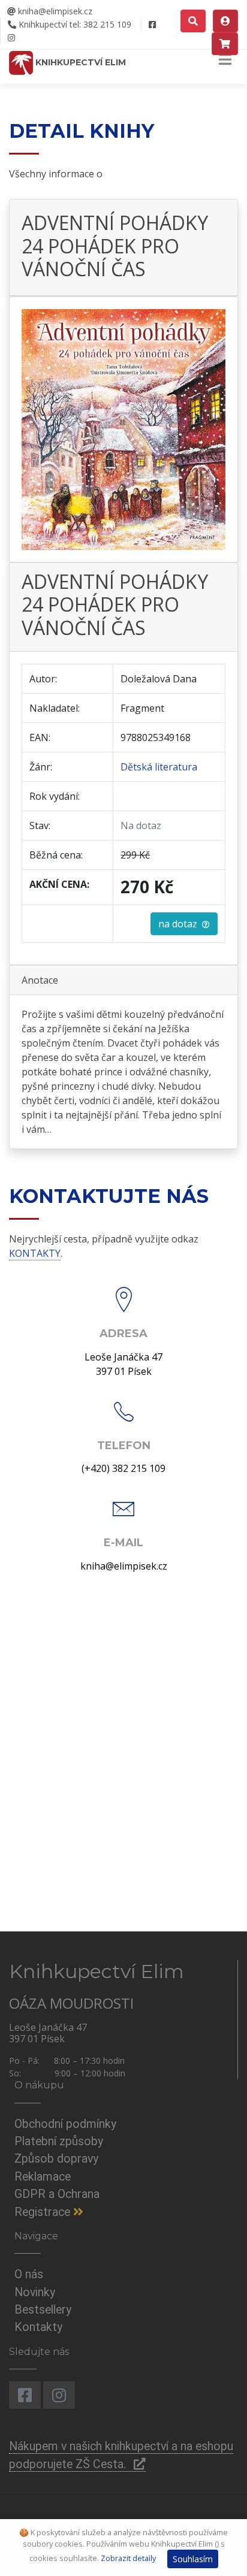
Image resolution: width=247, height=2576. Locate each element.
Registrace (44, 2212)
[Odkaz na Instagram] (11, 38)
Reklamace (43, 2177)
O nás (29, 2274)
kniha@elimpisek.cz (54, 11)
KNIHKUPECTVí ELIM (79, 62)
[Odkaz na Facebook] (152, 25)
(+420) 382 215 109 (123, 1468)
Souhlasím (193, 2559)
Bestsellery (43, 2310)
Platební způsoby (59, 2141)
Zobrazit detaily (128, 2558)
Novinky (35, 2292)
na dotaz (180, 924)
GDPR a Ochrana (57, 2194)
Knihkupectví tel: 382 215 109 (74, 24)
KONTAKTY (35, 1253)
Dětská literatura (159, 767)
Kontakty (38, 2327)
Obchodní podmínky (65, 2124)
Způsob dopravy (56, 2159)
